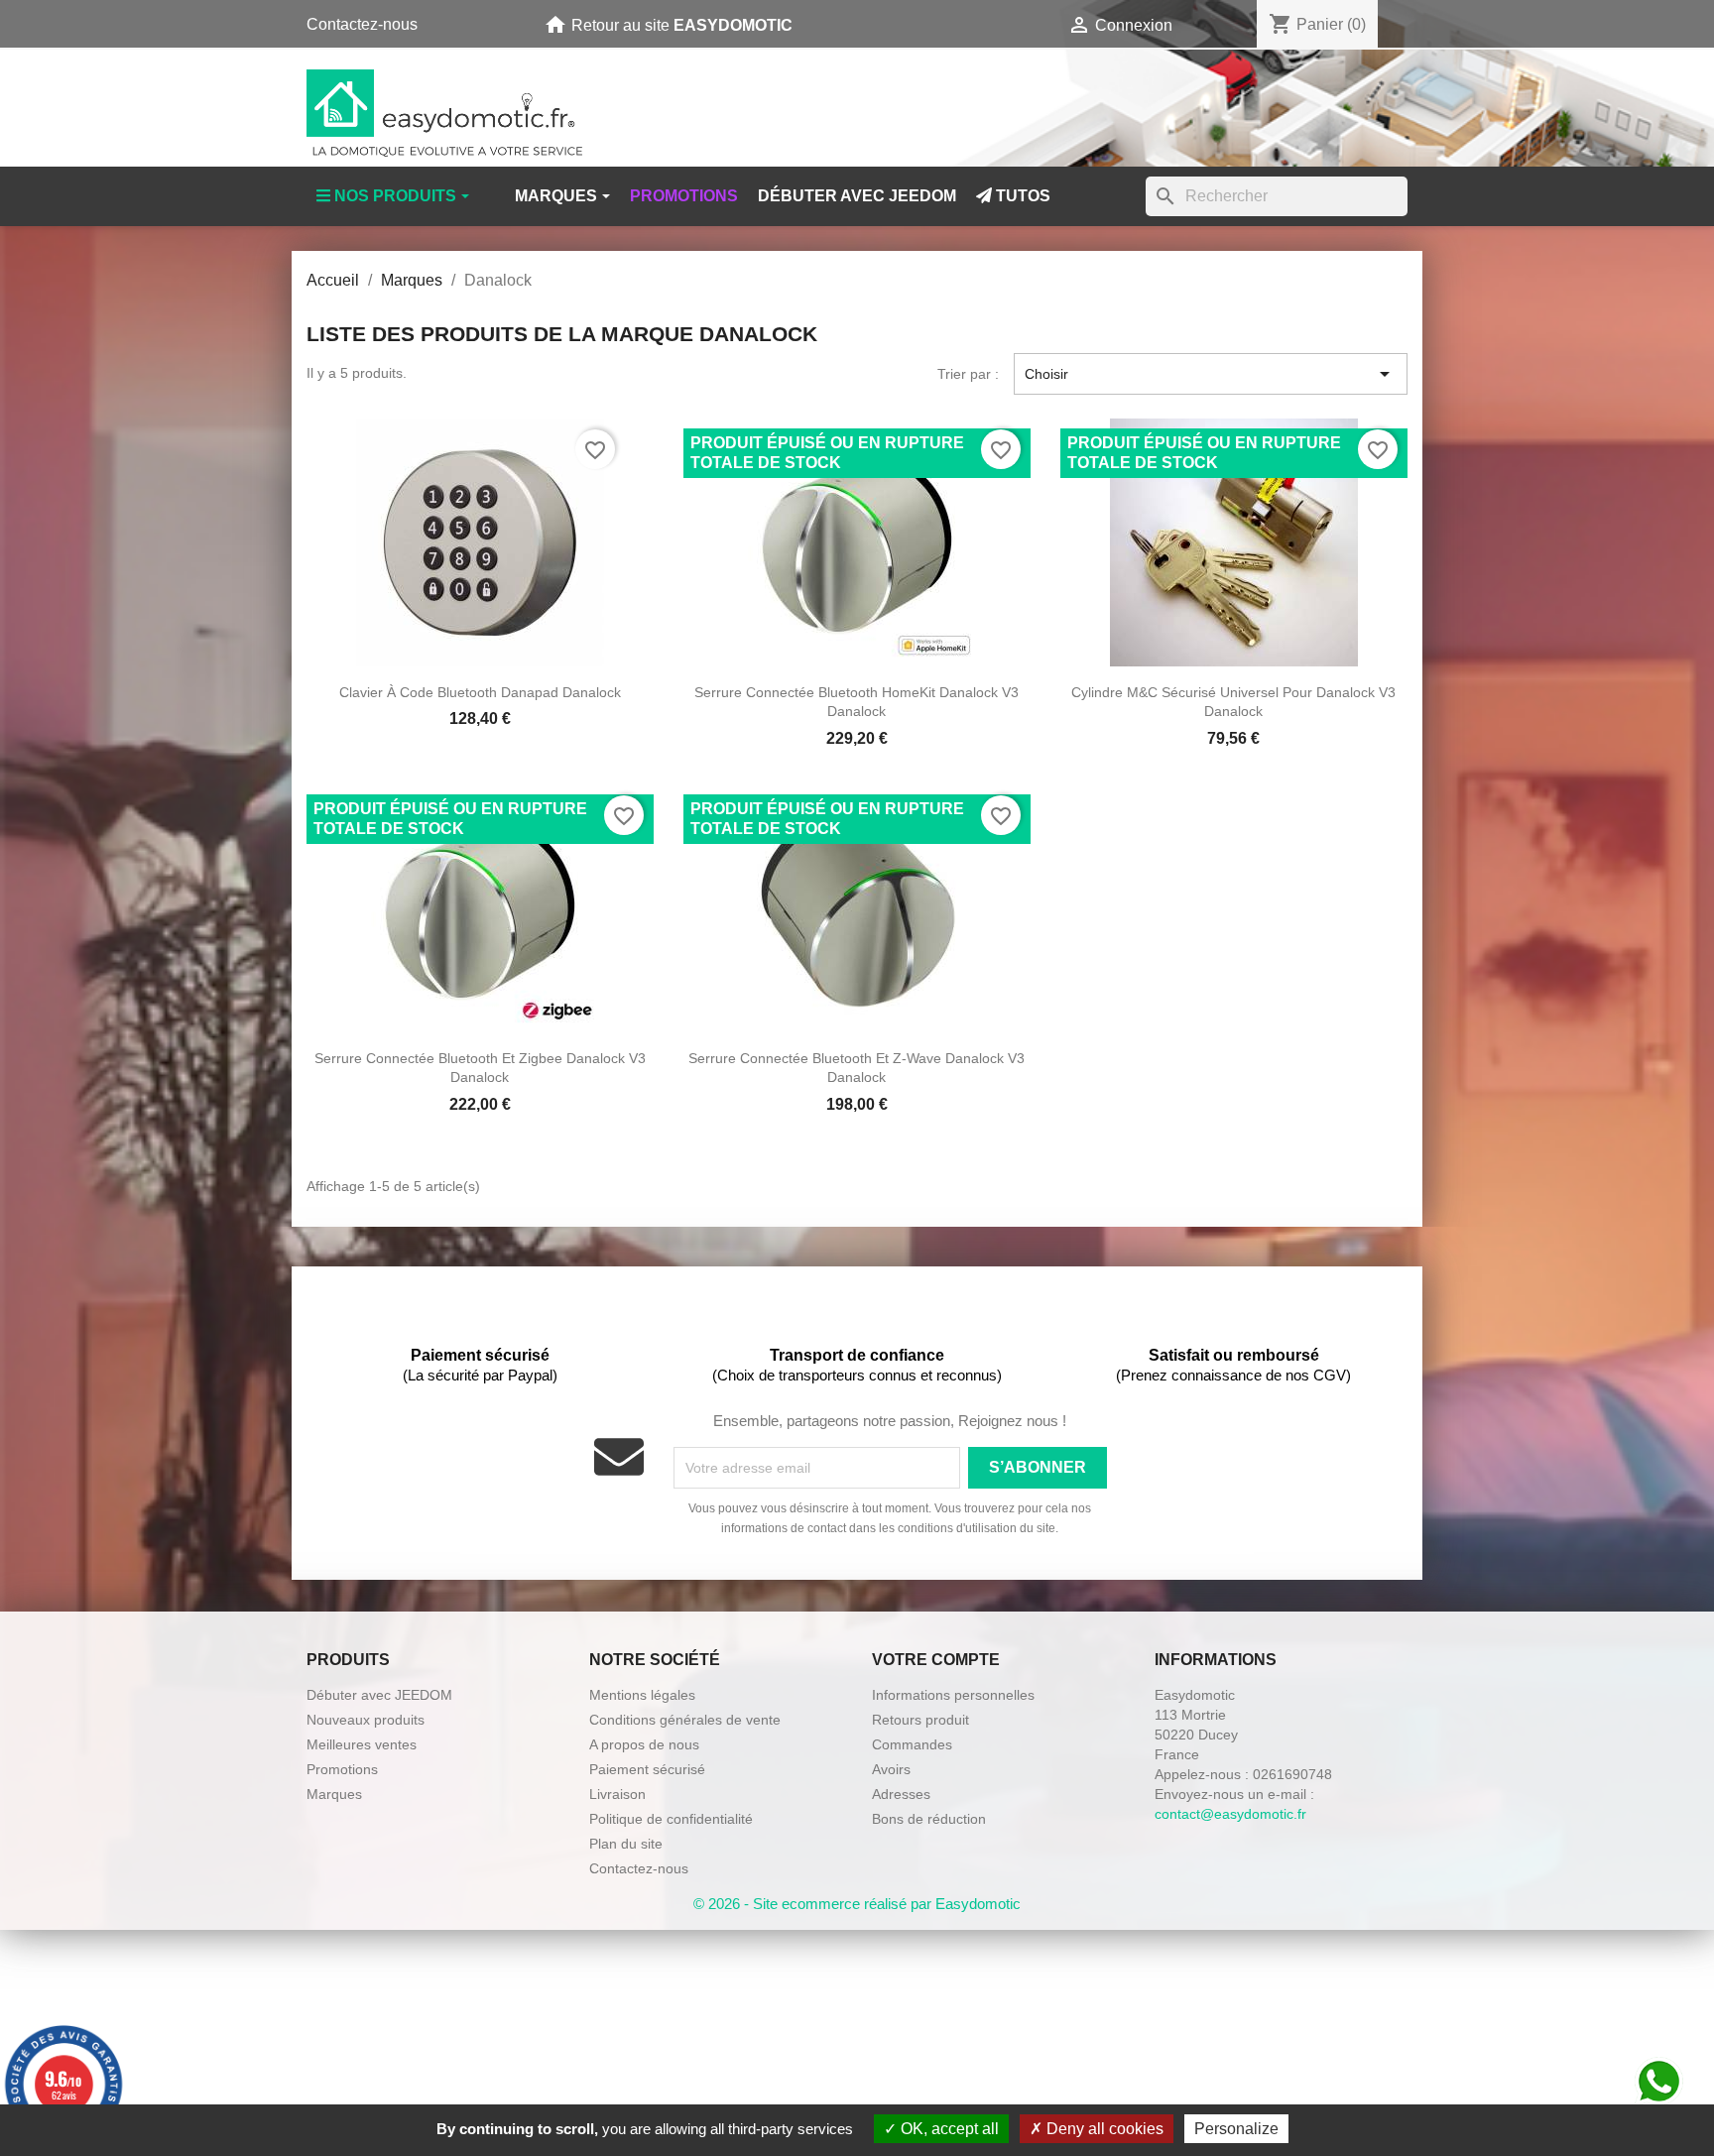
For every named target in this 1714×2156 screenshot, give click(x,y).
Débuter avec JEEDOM (379, 1695)
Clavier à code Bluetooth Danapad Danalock (480, 692)
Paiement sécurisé (647, 1769)
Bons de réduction (929, 1819)
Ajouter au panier (480, 663)
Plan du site (626, 1844)
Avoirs (891, 1769)
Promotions (342, 1769)
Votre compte (936, 1660)
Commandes (912, 1744)
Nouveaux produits (366, 1720)
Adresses (901, 1794)
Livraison (617, 1794)
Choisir (1211, 374)
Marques (334, 1794)
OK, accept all (948, 2129)
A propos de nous (644, 1744)
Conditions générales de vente (685, 1720)
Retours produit (920, 1720)
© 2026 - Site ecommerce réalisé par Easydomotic (857, 1904)
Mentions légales (642, 1695)
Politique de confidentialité (671, 1819)
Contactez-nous (362, 24)
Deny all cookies (1103, 2129)
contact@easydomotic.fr (1230, 1814)
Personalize (1236, 2129)
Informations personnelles (953, 1695)
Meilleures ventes (362, 1744)
